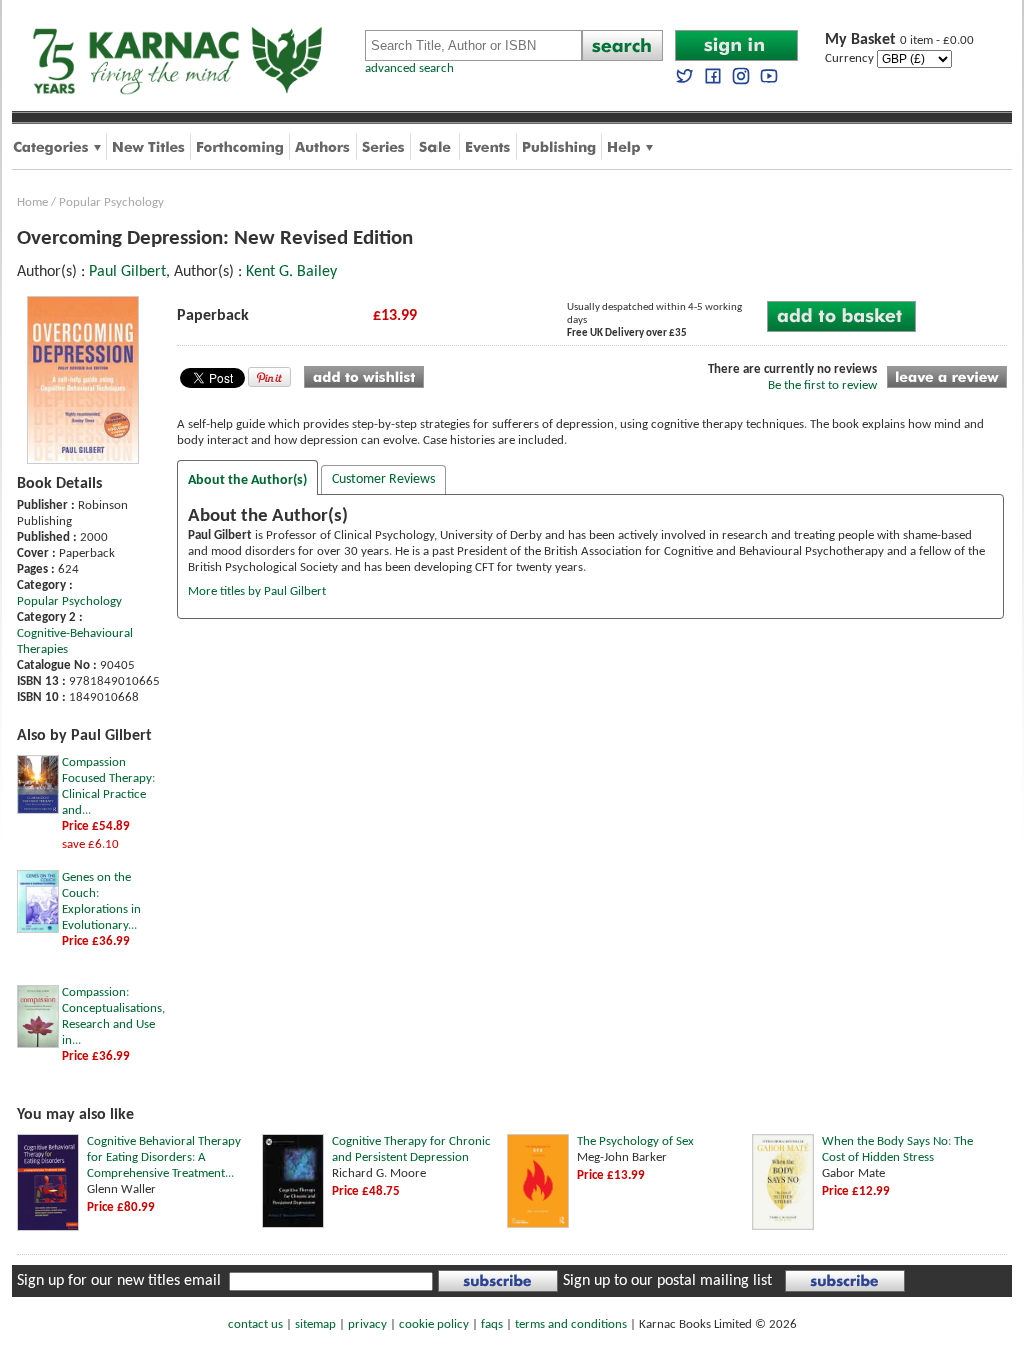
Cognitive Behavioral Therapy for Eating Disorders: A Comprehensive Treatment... (164, 1157)
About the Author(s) (247, 480)
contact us (255, 1324)
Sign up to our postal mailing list (667, 1281)
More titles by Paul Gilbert (257, 591)
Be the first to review (822, 385)
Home (32, 202)
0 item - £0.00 (899, 40)
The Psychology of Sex (635, 1141)
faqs (492, 1324)
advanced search (409, 68)
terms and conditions (571, 1324)
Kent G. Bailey (291, 272)
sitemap (315, 1324)
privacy (367, 1324)
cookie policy (434, 1324)
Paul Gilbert (127, 272)
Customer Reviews (383, 479)
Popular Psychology (111, 202)
